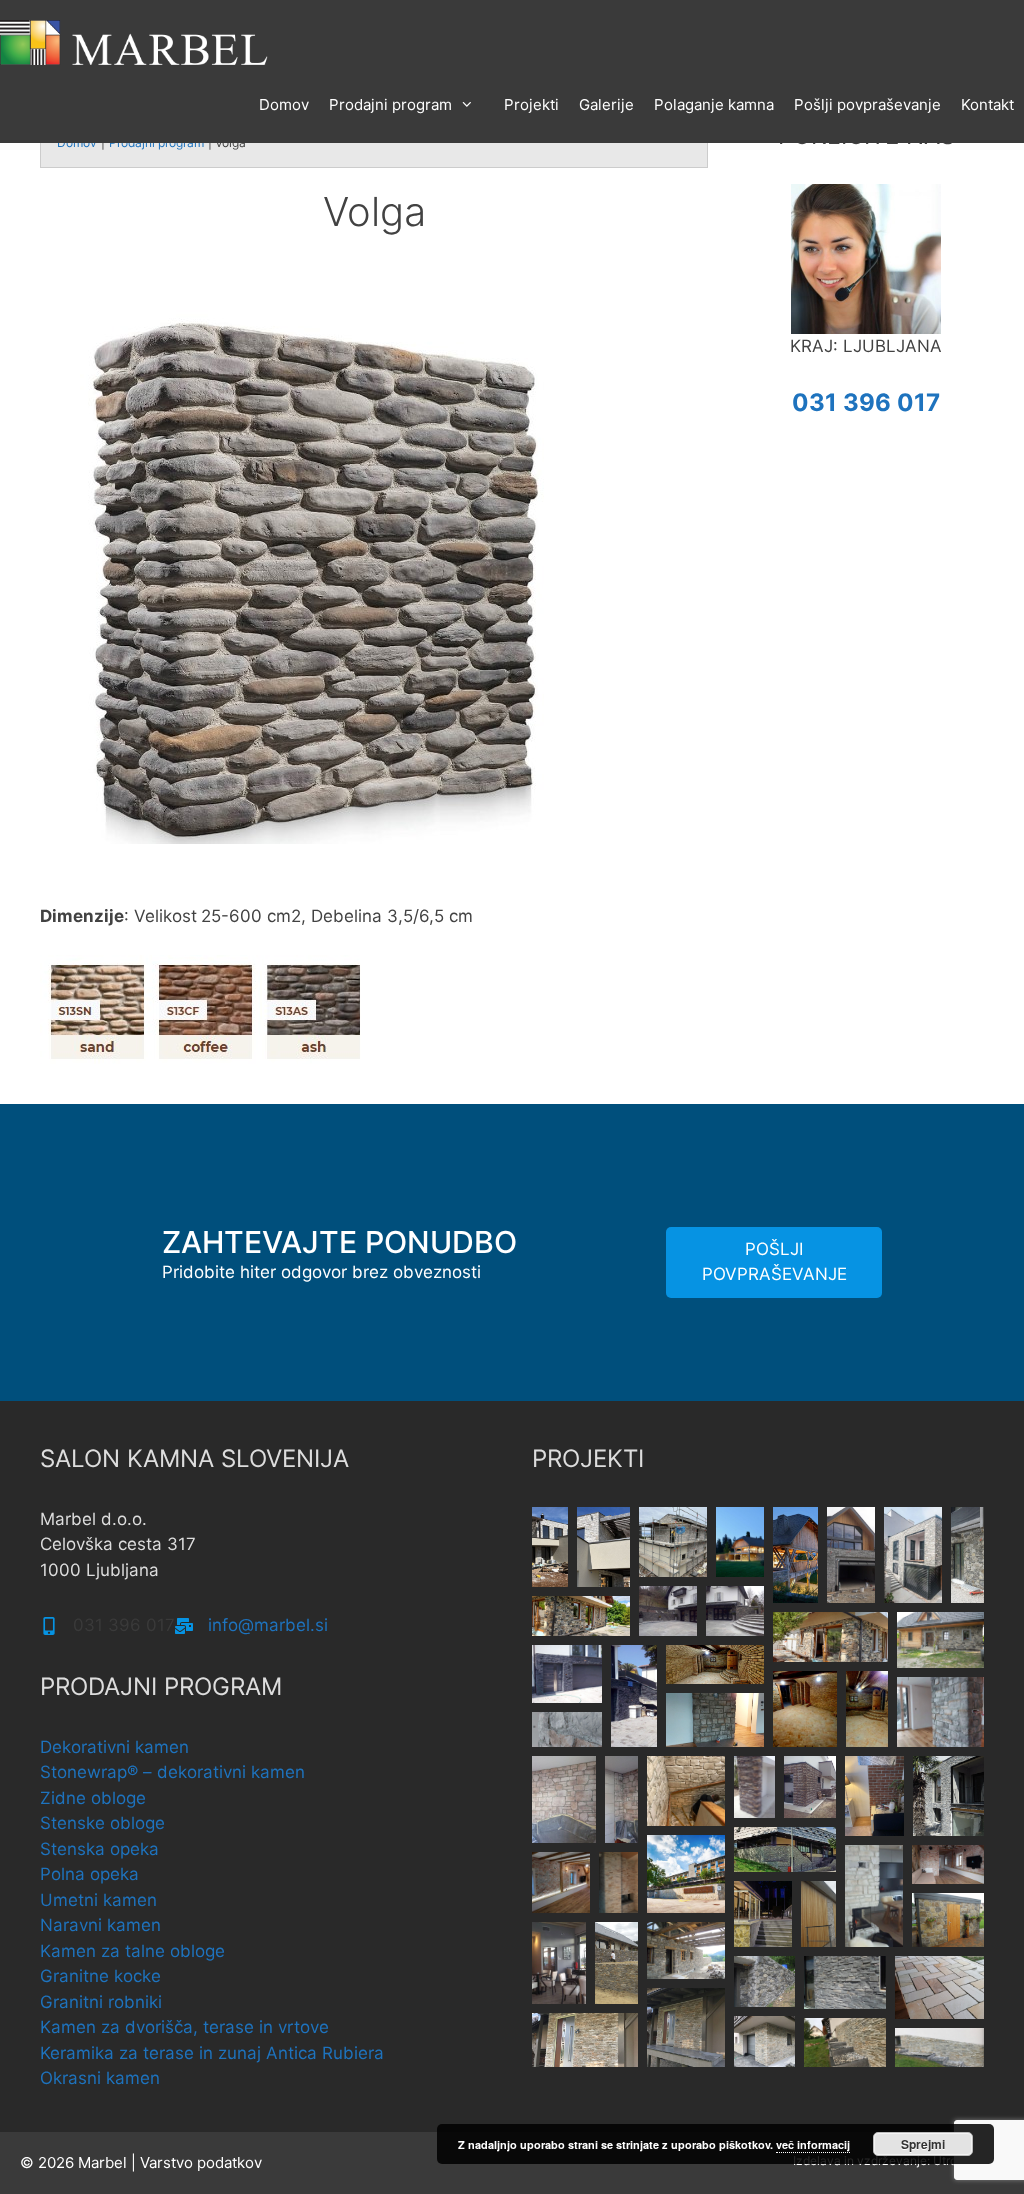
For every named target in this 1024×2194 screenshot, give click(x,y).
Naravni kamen (100, 1925)
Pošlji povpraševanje (867, 104)
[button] (550, 1547)
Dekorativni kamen (114, 1747)
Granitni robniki (101, 2002)
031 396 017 (866, 402)
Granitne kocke (100, 1976)
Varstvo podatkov (201, 2162)
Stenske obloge (102, 1823)
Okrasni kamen (100, 2078)
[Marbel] (135, 41)
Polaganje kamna (714, 104)
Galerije (606, 104)
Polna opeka (89, 1874)
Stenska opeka (99, 1849)
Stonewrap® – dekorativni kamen (172, 1772)
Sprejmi (923, 2144)
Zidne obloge (93, 1798)
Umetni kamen (98, 1900)
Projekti (531, 104)
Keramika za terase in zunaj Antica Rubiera (212, 2053)
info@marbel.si (268, 1625)
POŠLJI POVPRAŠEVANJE (774, 1262)
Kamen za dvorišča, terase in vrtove (184, 2027)
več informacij (813, 2144)
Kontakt (987, 104)
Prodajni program (390, 104)
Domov (284, 104)
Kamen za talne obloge (132, 1951)
